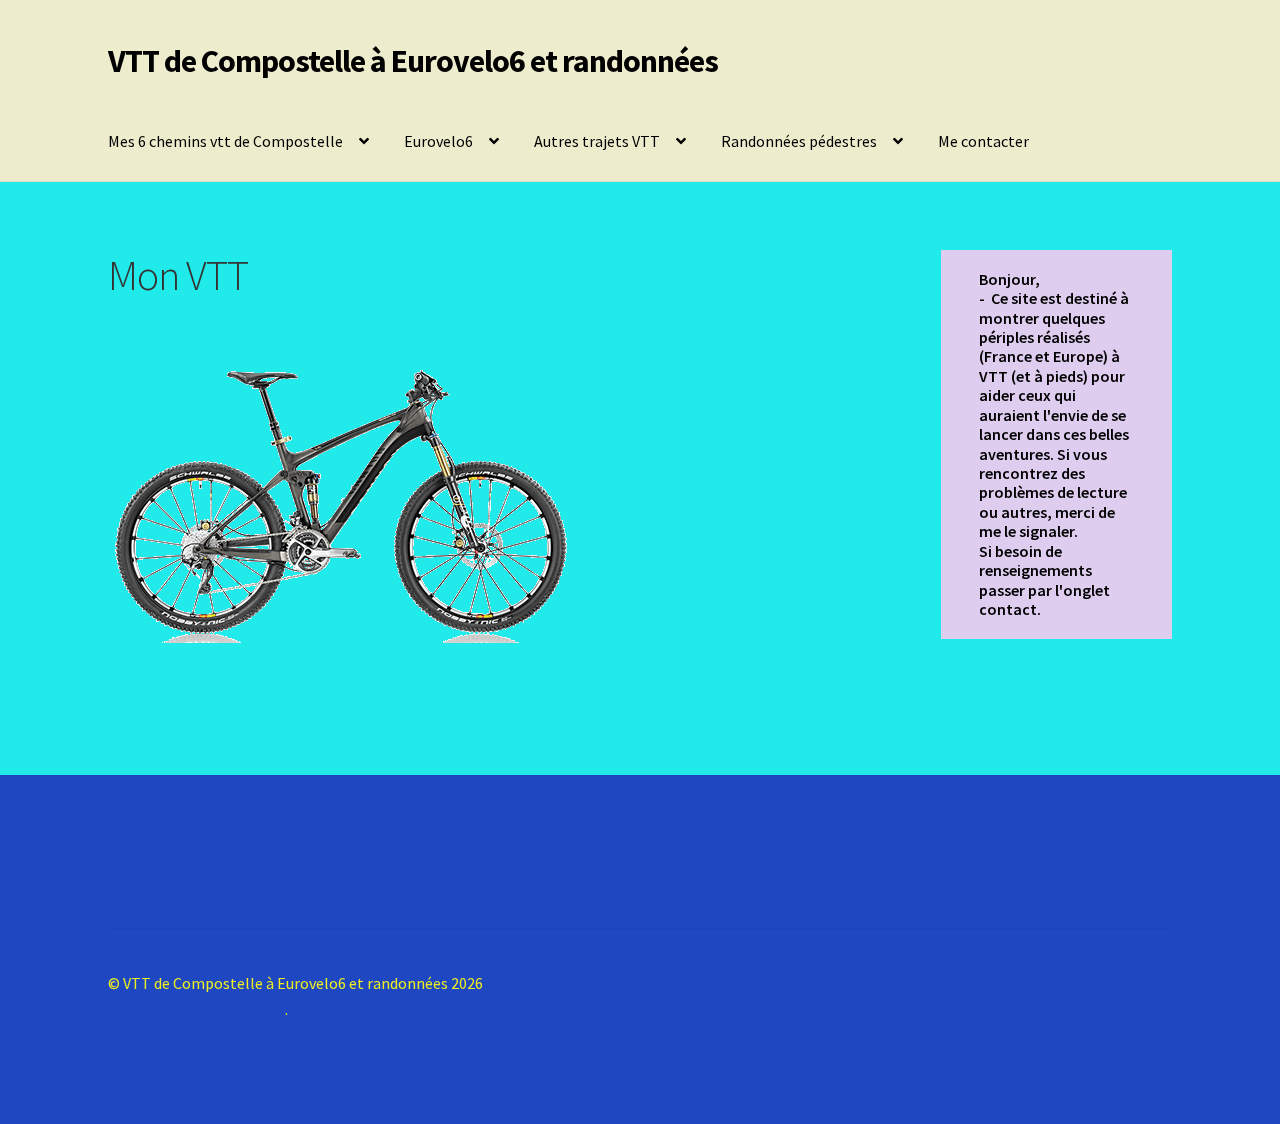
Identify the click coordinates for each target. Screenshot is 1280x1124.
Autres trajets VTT (597, 141)
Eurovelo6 (438, 141)
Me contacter (983, 141)
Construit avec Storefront (196, 1009)
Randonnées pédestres (799, 141)
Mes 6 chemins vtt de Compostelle (225, 141)
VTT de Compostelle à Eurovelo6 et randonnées (413, 61)
